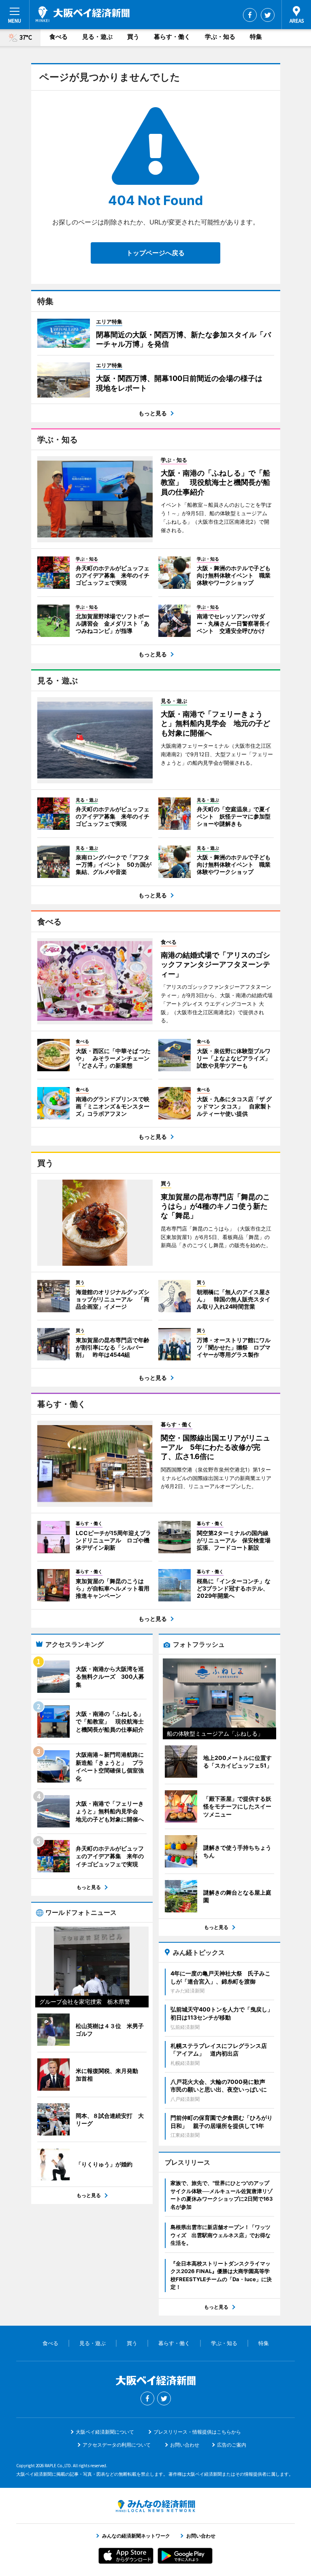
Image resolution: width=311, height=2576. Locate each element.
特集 (256, 37)
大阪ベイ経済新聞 (83, 14)
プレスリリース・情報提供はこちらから (197, 2432)
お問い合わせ (185, 2445)
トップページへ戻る (155, 253)
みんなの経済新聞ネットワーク (155, 2506)
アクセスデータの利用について (117, 2445)
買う (133, 37)
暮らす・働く (172, 37)
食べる (59, 37)
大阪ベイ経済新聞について (105, 2432)
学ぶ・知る (220, 37)
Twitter (268, 15)
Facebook (250, 15)
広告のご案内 (232, 2445)
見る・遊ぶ (97, 37)
